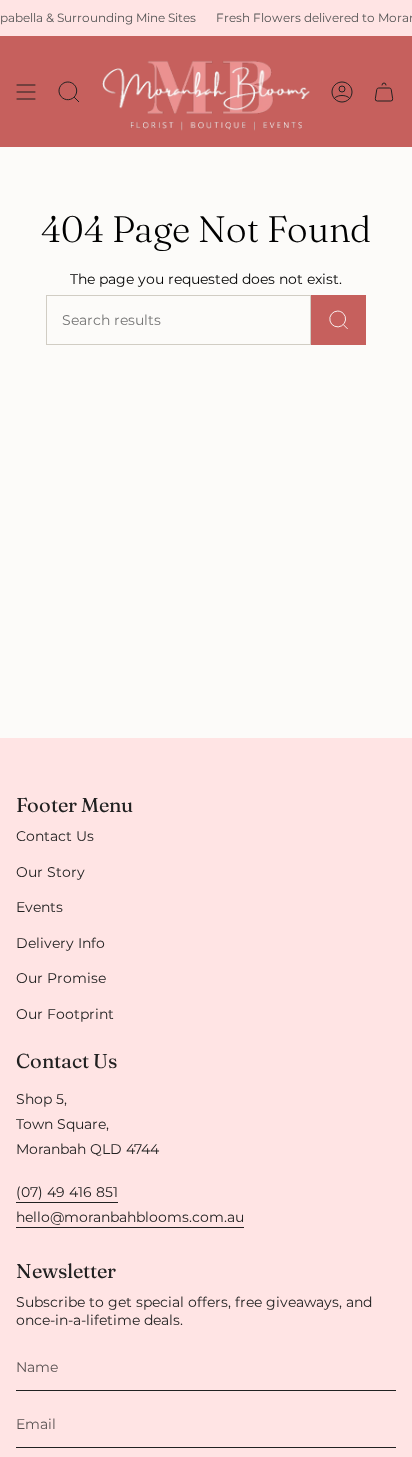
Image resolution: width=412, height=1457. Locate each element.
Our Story (50, 872)
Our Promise (61, 978)
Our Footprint (65, 1014)
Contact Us (55, 836)
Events (39, 907)
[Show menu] (26, 91)
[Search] (338, 320)
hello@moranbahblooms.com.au (130, 1217)
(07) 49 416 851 (67, 1192)
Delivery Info (60, 943)
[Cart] (384, 91)
